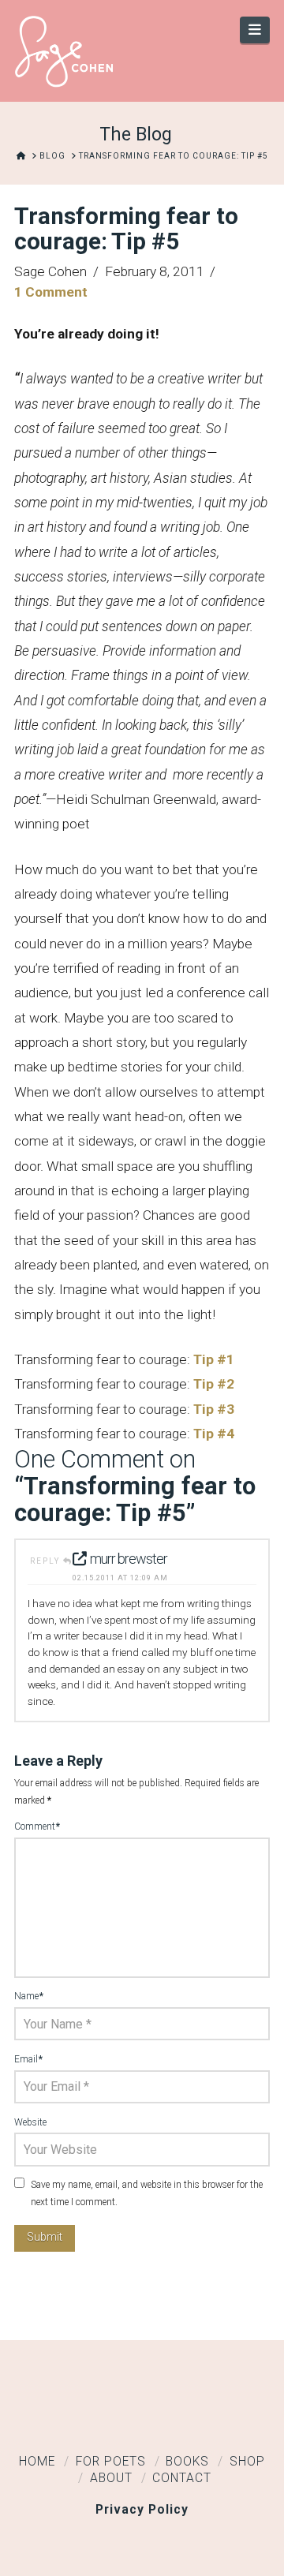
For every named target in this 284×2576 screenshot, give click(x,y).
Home (37, 2462)
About (111, 2478)
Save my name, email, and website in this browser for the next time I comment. (147, 2193)
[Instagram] (191, 2417)
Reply (47, 1561)
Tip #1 (214, 1359)
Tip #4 (214, 1434)
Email (28, 2059)
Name (29, 1996)
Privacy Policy (142, 2510)
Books (187, 2462)
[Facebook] (93, 2417)
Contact (182, 2478)
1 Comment (51, 292)
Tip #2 (214, 1384)
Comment (37, 1826)
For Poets (111, 2462)
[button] (255, 30)
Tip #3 (214, 1409)
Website (30, 2122)
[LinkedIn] (142, 2417)
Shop (247, 2462)
